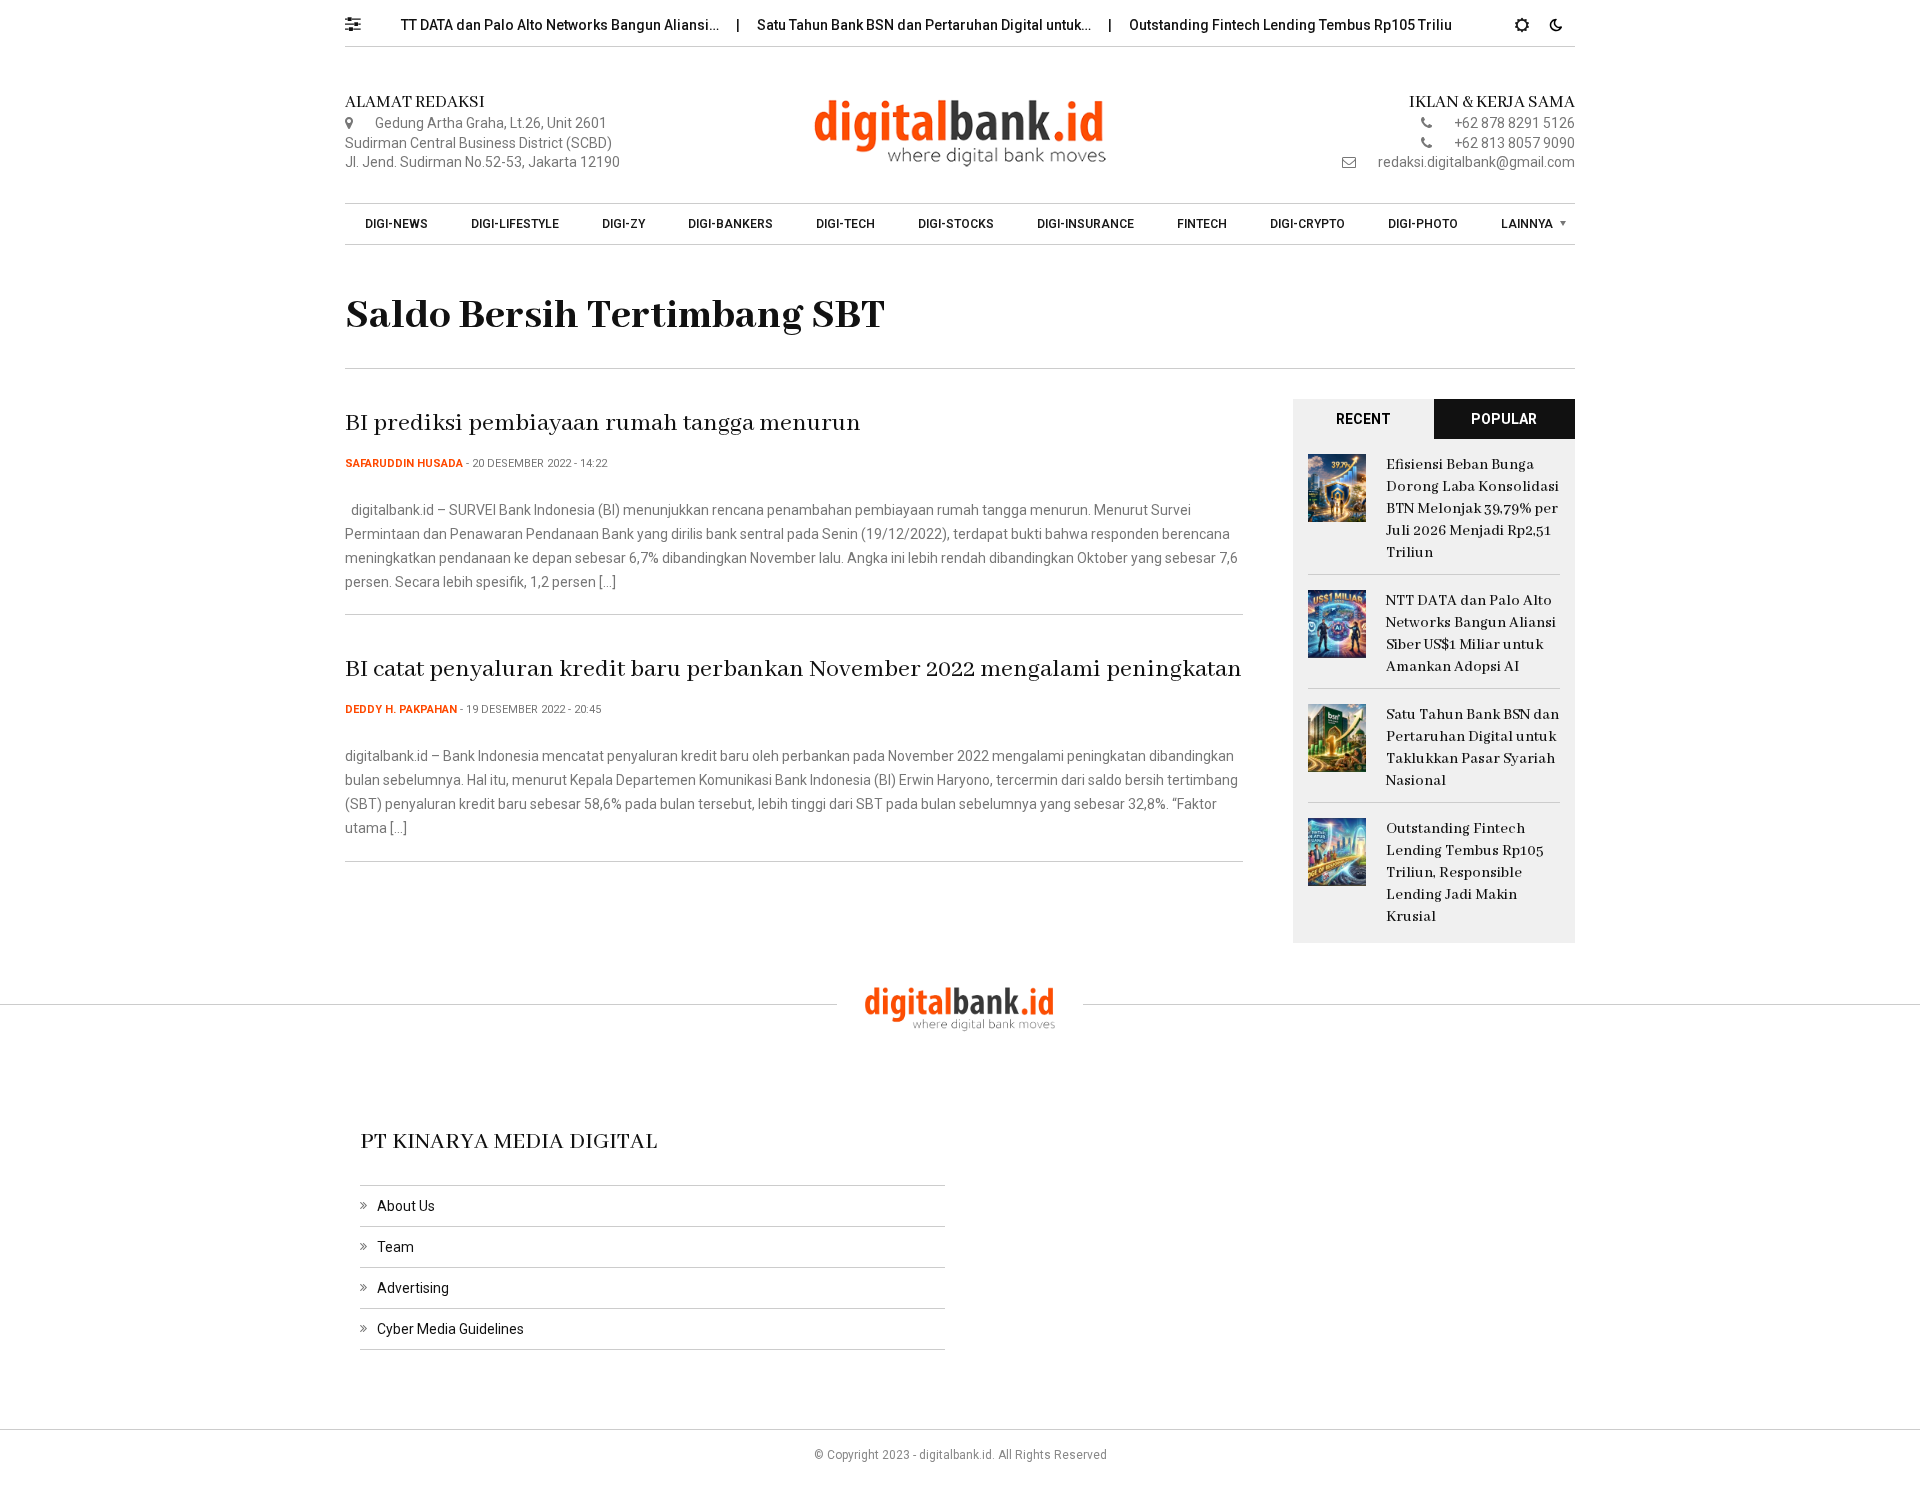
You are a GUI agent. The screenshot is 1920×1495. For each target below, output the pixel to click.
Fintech (1202, 224)
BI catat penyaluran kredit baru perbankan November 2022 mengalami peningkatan (793, 669)
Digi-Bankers (730, 224)
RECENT (1363, 419)
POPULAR (1504, 419)
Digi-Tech (845, 224)
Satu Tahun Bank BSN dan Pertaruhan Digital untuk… (900, 25)
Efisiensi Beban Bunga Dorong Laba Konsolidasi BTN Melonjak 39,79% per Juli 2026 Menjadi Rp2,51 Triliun (1472, 509)
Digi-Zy (623, 224)
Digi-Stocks (956, 224)
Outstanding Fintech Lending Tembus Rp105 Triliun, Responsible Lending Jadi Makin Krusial (1465, 873)
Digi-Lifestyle (515, 224)
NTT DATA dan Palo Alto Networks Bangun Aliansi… (531, 25)
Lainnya (1527, 224)
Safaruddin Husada (404, 463)
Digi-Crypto (1307, 224)
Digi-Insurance (1085, 224)
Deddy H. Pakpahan (401, 709)
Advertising (413, 1288)
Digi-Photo (1423, 224)
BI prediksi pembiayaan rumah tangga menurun (603, 423)
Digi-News (396, 224)
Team (395, 1247)
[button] (362, 19)
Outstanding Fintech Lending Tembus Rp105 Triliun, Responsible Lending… (1348, 25)
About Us (406, 1206)
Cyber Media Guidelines (450, 1329)
